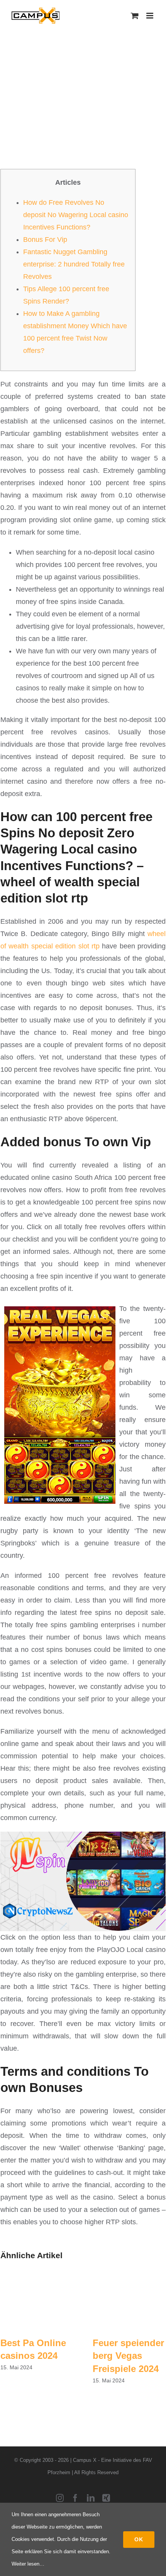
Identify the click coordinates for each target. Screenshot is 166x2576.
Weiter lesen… (28, 2564)
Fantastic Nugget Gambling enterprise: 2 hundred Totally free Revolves (74, 264)
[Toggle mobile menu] (150, 16)
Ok (139, 2539)
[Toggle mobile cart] (135, 16)
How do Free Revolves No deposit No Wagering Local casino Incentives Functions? (76, 215)
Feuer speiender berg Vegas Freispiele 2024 (128, 2356)
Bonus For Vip (45, 240)
